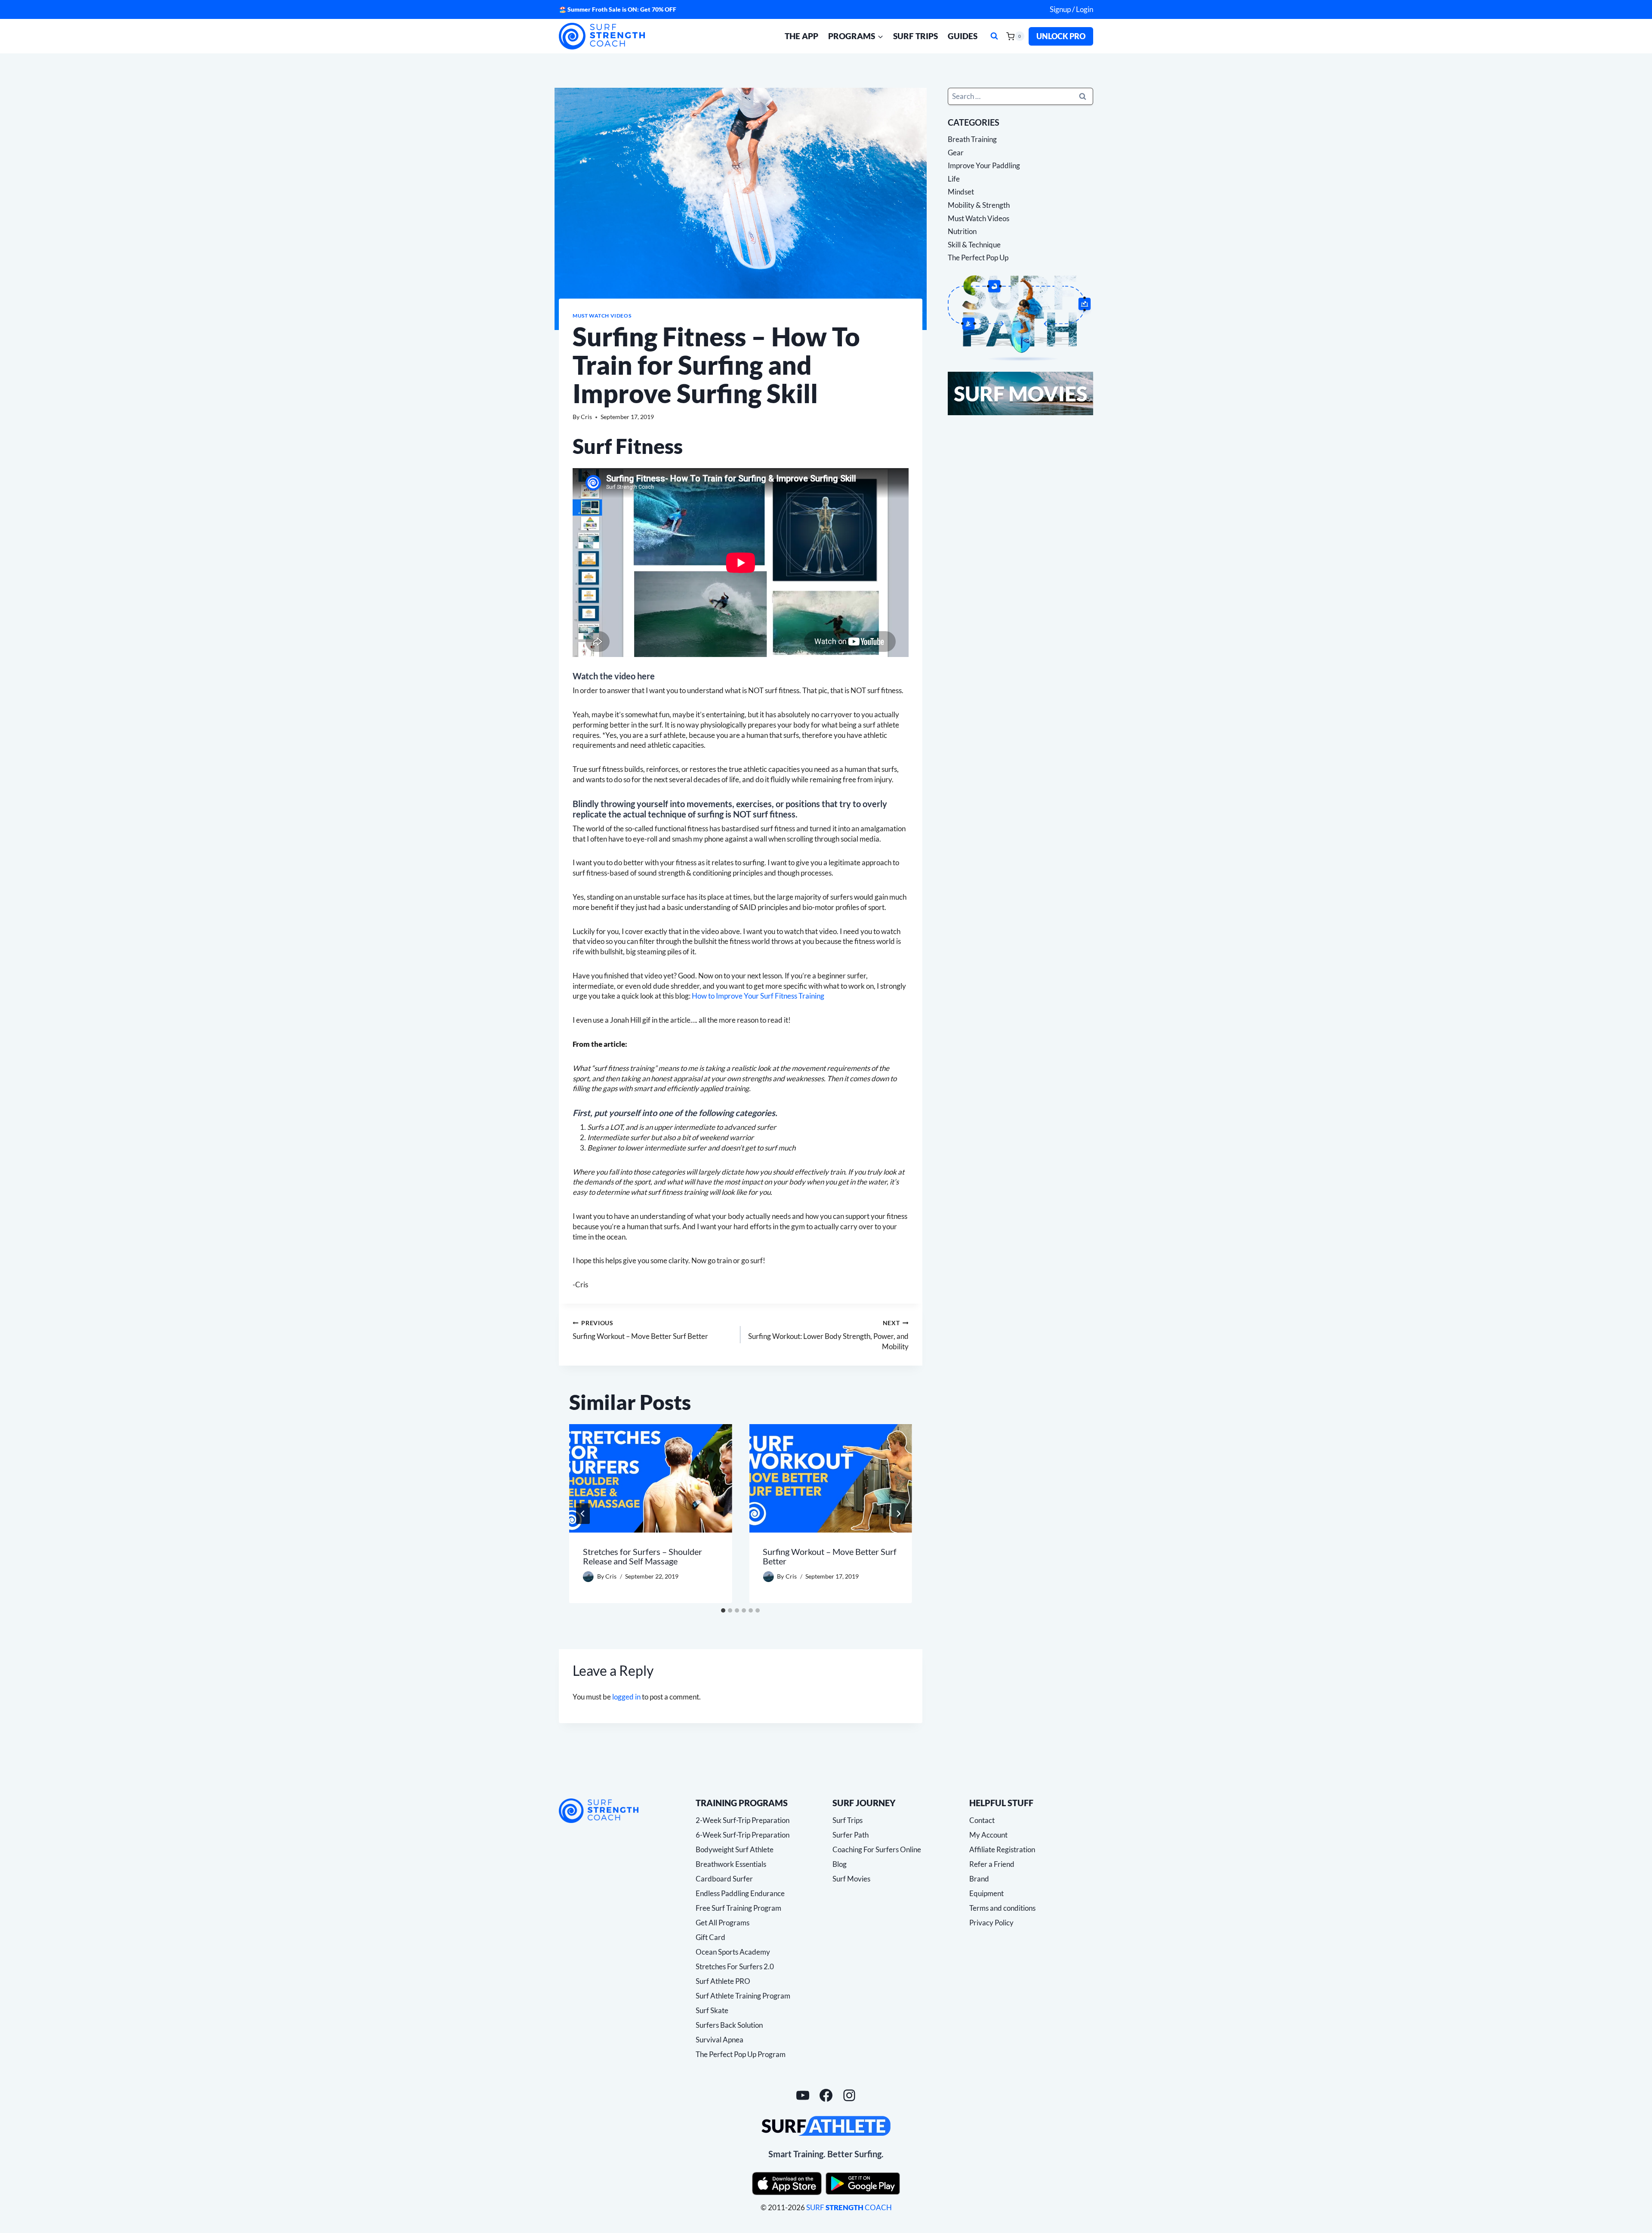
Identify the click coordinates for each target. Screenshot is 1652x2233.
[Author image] (588, 1577)
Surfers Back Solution (729, 2025)
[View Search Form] (994, 36)
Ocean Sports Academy (733, 1952)
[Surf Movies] (1020, 393)
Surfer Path (851, 1835)
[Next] (898, 1514)
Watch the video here (614, 676)
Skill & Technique (974, 245)
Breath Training (972, 139)
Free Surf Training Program (738, 1908)
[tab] (723, 1610)
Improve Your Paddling (984, 165)
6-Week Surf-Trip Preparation (743, 1835)
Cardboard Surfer (724, 1879)
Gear (956, 152)
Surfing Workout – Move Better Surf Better (640, 1330)
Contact (982, 1820)
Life (954, 179)
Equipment (986, 1893)
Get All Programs (723, 1923)
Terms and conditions (1002, 1908)
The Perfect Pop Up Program (741, 2054)
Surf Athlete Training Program (743, 1996)
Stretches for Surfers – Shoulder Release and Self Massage (643, 1556)
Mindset (961, 192)
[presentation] (650, 1478)
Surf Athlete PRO (723, 1981)
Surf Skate (712, 2010)
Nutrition (962, 231)
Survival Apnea (720, 2040)
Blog (840, 1864)
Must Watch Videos (602, 316)
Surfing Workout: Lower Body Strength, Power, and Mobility (828, 1335)
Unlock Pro (1061, 36)
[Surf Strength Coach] (599, 1811)
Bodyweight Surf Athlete (735, 1849)
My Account (988, 1835)
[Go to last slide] (583, 1514)
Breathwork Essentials (731, 1864)
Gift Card (710, 1937)
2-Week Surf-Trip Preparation (743, 1820)
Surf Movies (851, 1879)
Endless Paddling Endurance (740, 1893)
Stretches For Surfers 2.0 (735, 1966)
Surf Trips (915, 36)
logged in (626, 1697)
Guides (963, 36)
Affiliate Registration (1002, 1849)
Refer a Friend (992, 1864)
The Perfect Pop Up (978, 258)
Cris (586, 417)
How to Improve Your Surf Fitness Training (758, 996)
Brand (979, 1879)
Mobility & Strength (979, 205)
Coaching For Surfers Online (877, 1849)
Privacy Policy (991, 1923)
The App (801, 36)
